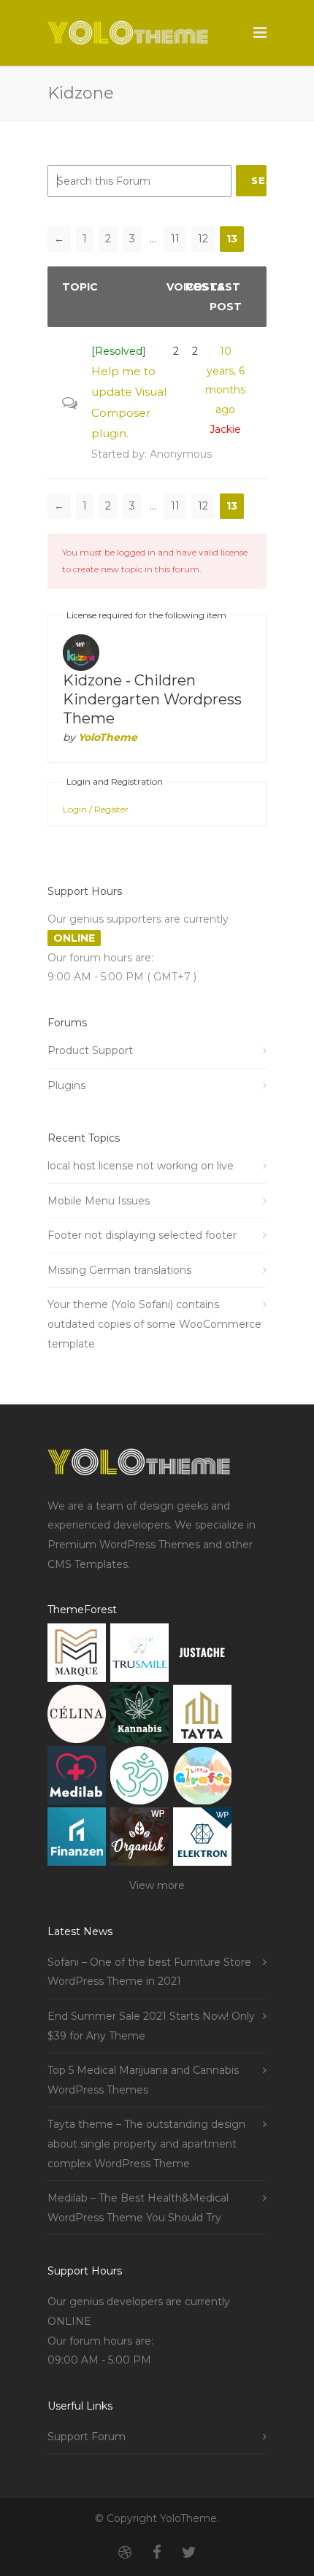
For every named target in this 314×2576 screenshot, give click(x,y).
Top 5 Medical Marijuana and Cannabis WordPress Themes (143, 2080)
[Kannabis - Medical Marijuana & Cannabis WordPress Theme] (139, 1717)
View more (157, 1885)
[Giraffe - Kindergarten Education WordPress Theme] (202, 1779)
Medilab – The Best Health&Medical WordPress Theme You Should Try (138, 2208)
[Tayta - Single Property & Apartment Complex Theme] (202, 1717)
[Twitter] (189, 2553)
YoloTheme (108, 737)
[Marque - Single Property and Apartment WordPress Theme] (77, 1656)
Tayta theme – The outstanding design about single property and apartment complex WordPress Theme (146, 2144)
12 (203, 239)
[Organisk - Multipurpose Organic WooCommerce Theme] (139, 1840)
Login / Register (96, 809)
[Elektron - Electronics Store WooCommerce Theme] (202, 1840)
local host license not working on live (141, 1166)
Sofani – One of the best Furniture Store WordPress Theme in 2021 (149, 1972)
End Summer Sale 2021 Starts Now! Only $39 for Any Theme (151, 2026)
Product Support (90, 1050)
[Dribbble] (125, 2553)
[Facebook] (157, 2553)
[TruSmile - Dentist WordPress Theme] (139, 1656)
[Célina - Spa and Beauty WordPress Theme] (77, 1717)
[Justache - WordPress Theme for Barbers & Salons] (202, 1656)
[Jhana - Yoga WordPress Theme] (139, 1779)
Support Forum (87, 2437)
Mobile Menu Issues (99, 1201)
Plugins (66, 1085)
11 (175, 239)
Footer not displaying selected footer (142, 1235)
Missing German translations (119, 1270)
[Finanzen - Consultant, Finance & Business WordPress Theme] (77, 1840)
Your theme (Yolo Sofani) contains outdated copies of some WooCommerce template (154, 1324)
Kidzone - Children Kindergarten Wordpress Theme (152, 699)
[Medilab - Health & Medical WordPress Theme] (77, 1779)
